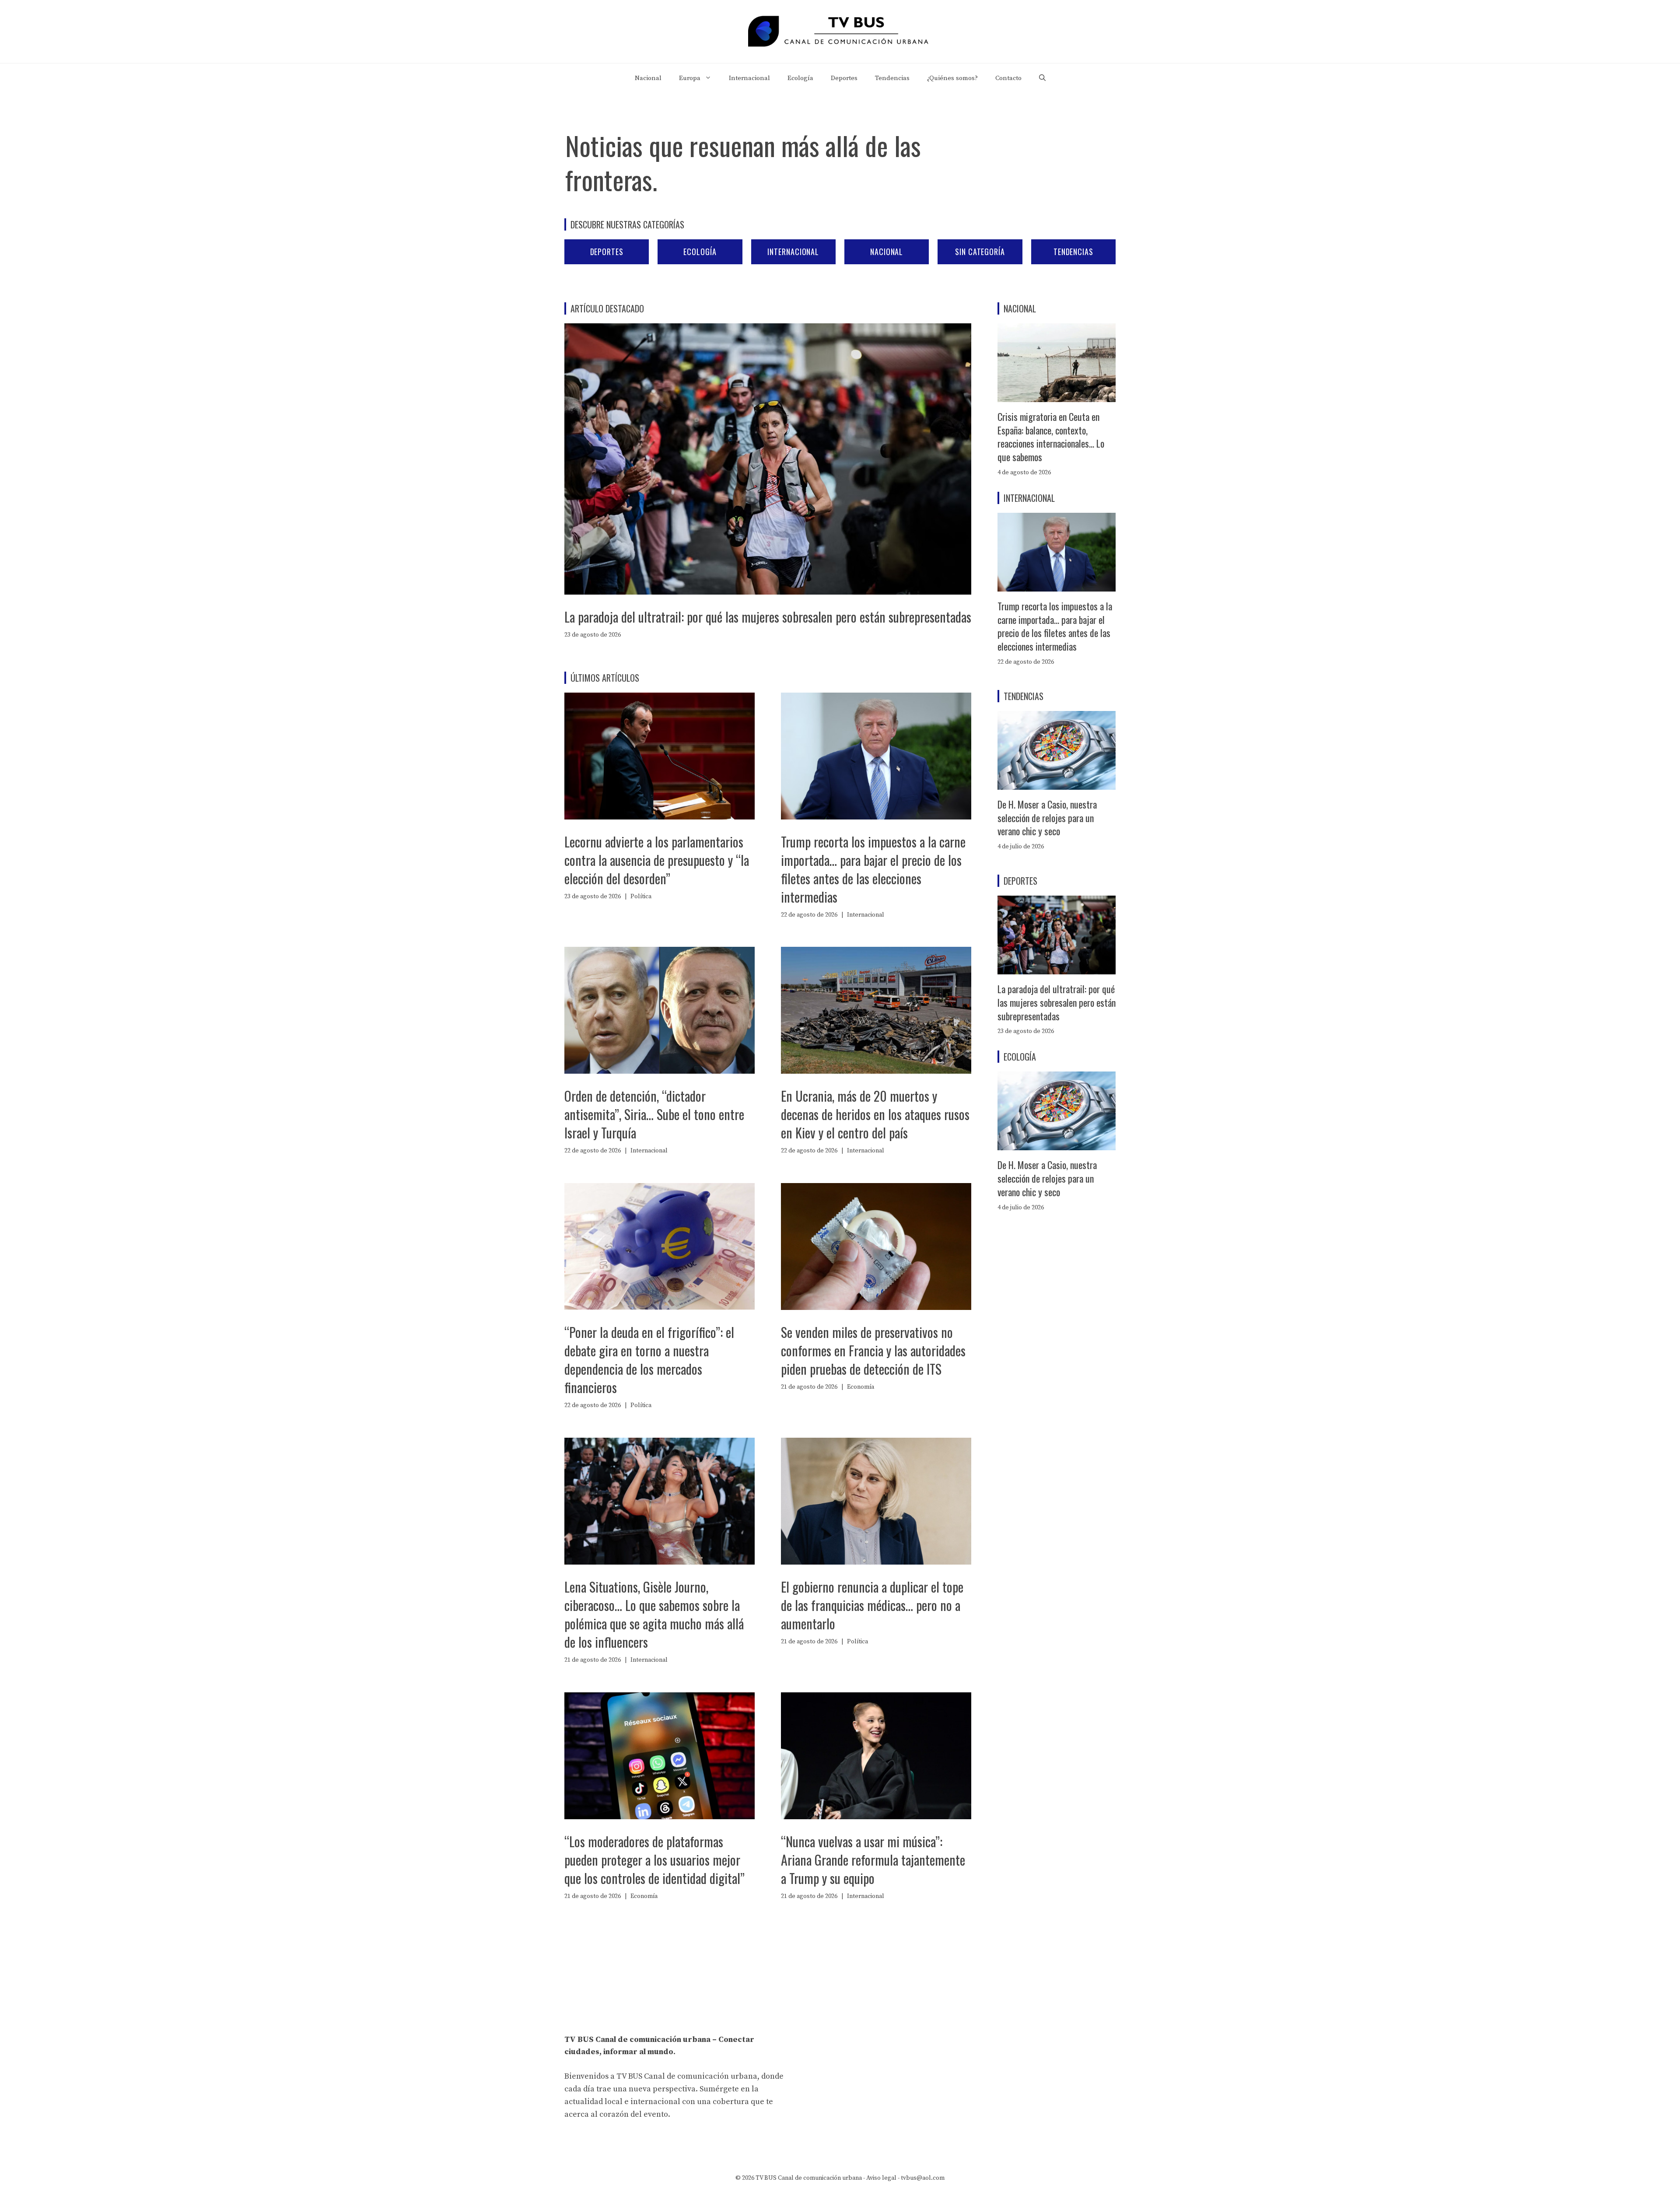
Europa (690, 78)
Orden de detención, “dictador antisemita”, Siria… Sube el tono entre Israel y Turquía (654, 1114)
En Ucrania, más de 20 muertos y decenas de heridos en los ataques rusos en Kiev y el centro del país (875, 1114)
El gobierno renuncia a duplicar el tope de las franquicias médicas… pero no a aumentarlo (872, 1605)
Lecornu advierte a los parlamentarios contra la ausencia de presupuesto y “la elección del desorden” (657, 860)
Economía (861, 1387)
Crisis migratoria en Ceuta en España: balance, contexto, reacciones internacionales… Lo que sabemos (1051, 437)
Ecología (800, 78)
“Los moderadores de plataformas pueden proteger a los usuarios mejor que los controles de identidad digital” (654, 1860)
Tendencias (892, 78)
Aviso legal (881, 2178)
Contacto (1008, 78)
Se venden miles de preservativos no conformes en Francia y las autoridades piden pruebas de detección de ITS (873, 1350)
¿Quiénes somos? (952, 78)
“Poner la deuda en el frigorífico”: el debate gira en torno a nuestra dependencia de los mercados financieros (649, 1360)
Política (641, 896)
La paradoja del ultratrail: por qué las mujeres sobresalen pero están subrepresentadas (768, 617)
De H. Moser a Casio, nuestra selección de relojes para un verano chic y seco (1047, 818)
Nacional (648, 78)
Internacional (749, 78)
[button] (1042, 78)
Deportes (844, 78)
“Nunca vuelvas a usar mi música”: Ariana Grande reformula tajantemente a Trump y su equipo (873, 1860)
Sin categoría (980, 252)
